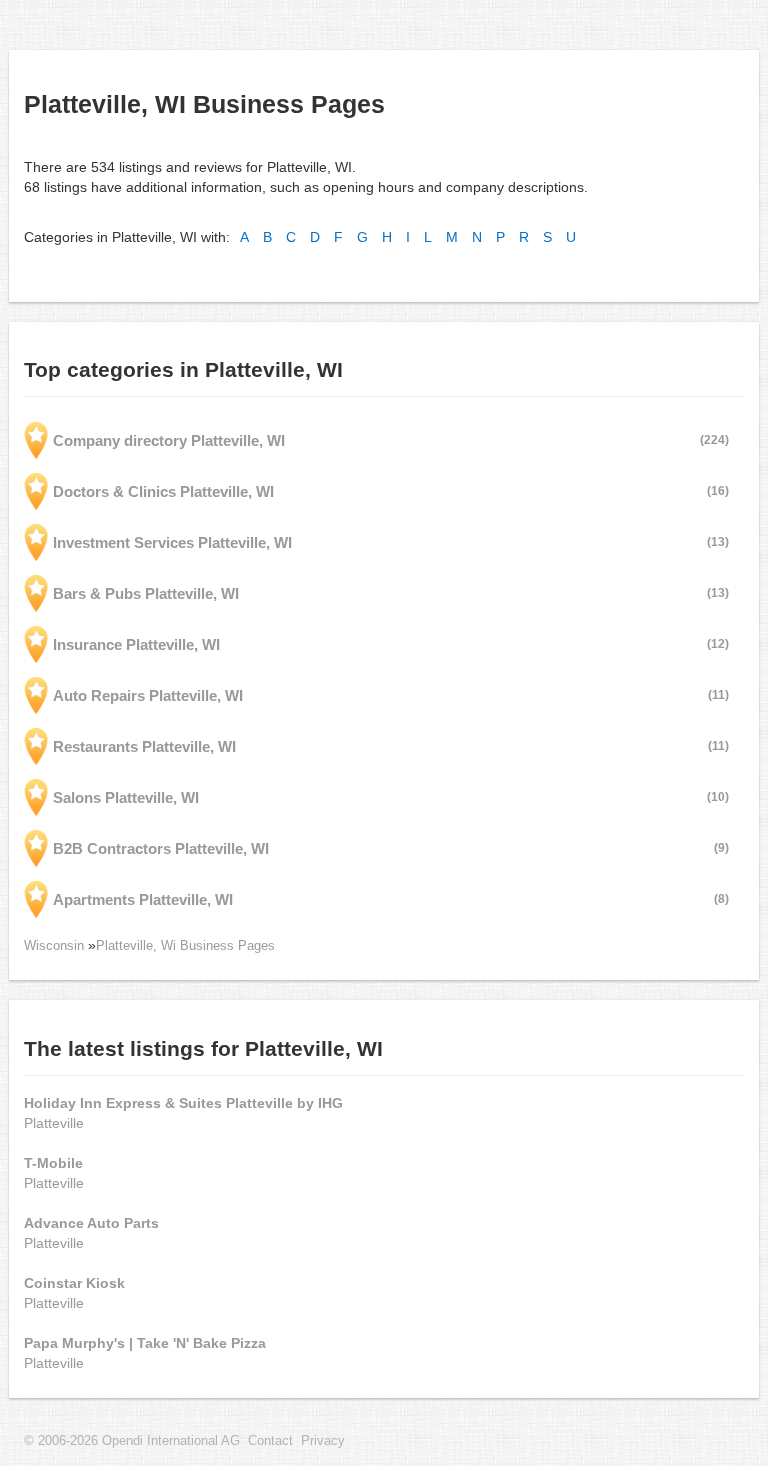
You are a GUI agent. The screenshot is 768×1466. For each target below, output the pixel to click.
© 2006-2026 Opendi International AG (132, 1441)
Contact (270, 1441)
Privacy (323, 1441)
